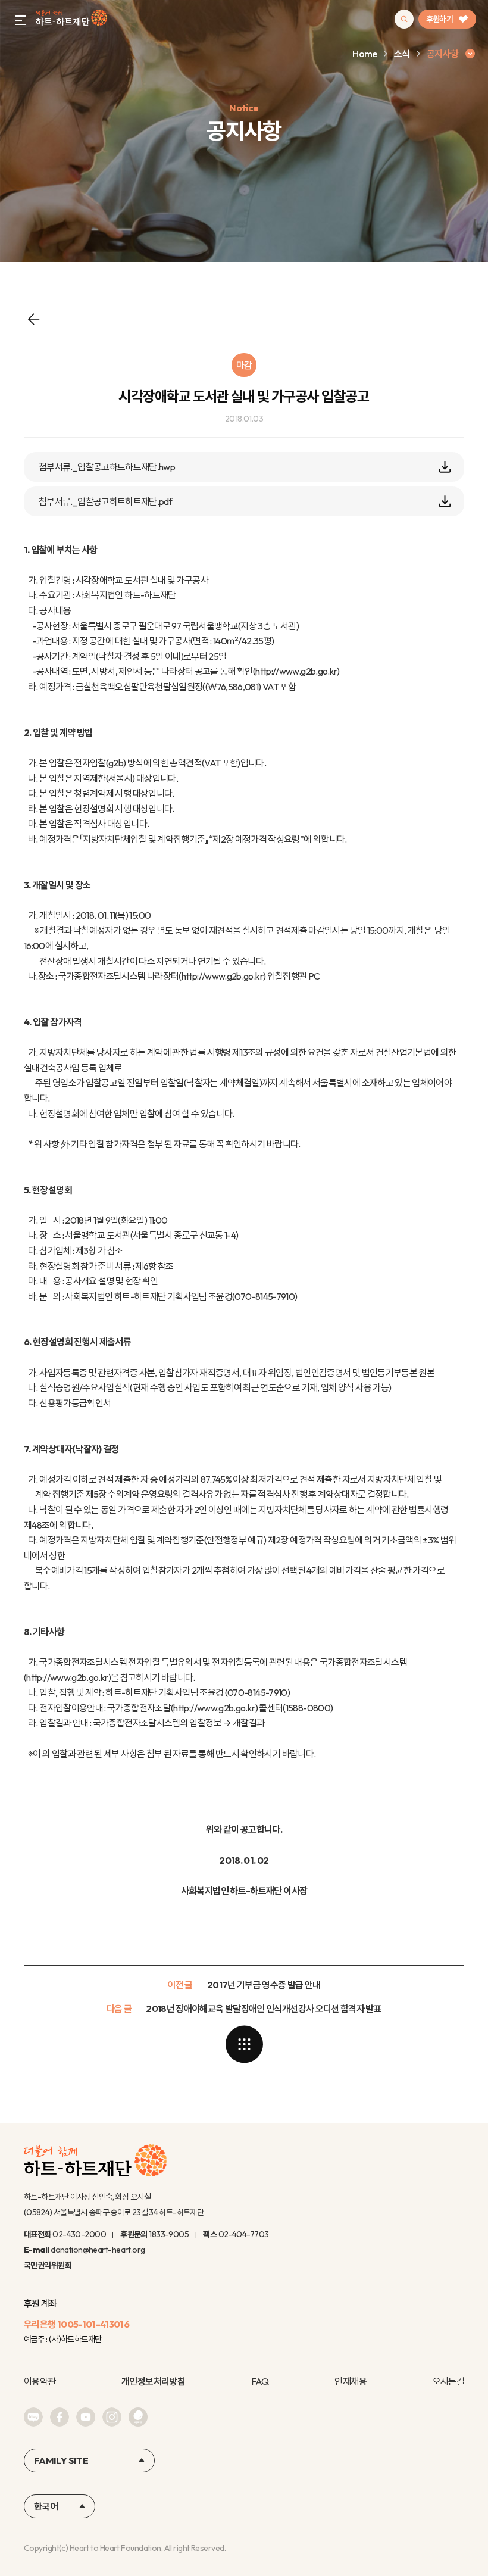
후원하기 (439, 19)
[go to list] (244, 2044)
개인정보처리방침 (153, 2381)
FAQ (260, 2381)
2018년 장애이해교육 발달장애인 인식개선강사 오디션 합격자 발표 (264, 2009)
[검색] (404, 19)
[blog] (33, 2417)
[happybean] (138, 2417)
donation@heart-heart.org (98, 2250)
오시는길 (448, 2381)
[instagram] (112, 2417)
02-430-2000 (79, 2234)
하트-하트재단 (71, 19)
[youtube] (86, 2417)
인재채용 (350, 2381)
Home (365, 54)
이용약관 (40, 2381)
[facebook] (60, 2417)
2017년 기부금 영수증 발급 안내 (264, 1985)
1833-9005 (169, 2234)
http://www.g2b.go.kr (296, 671)
